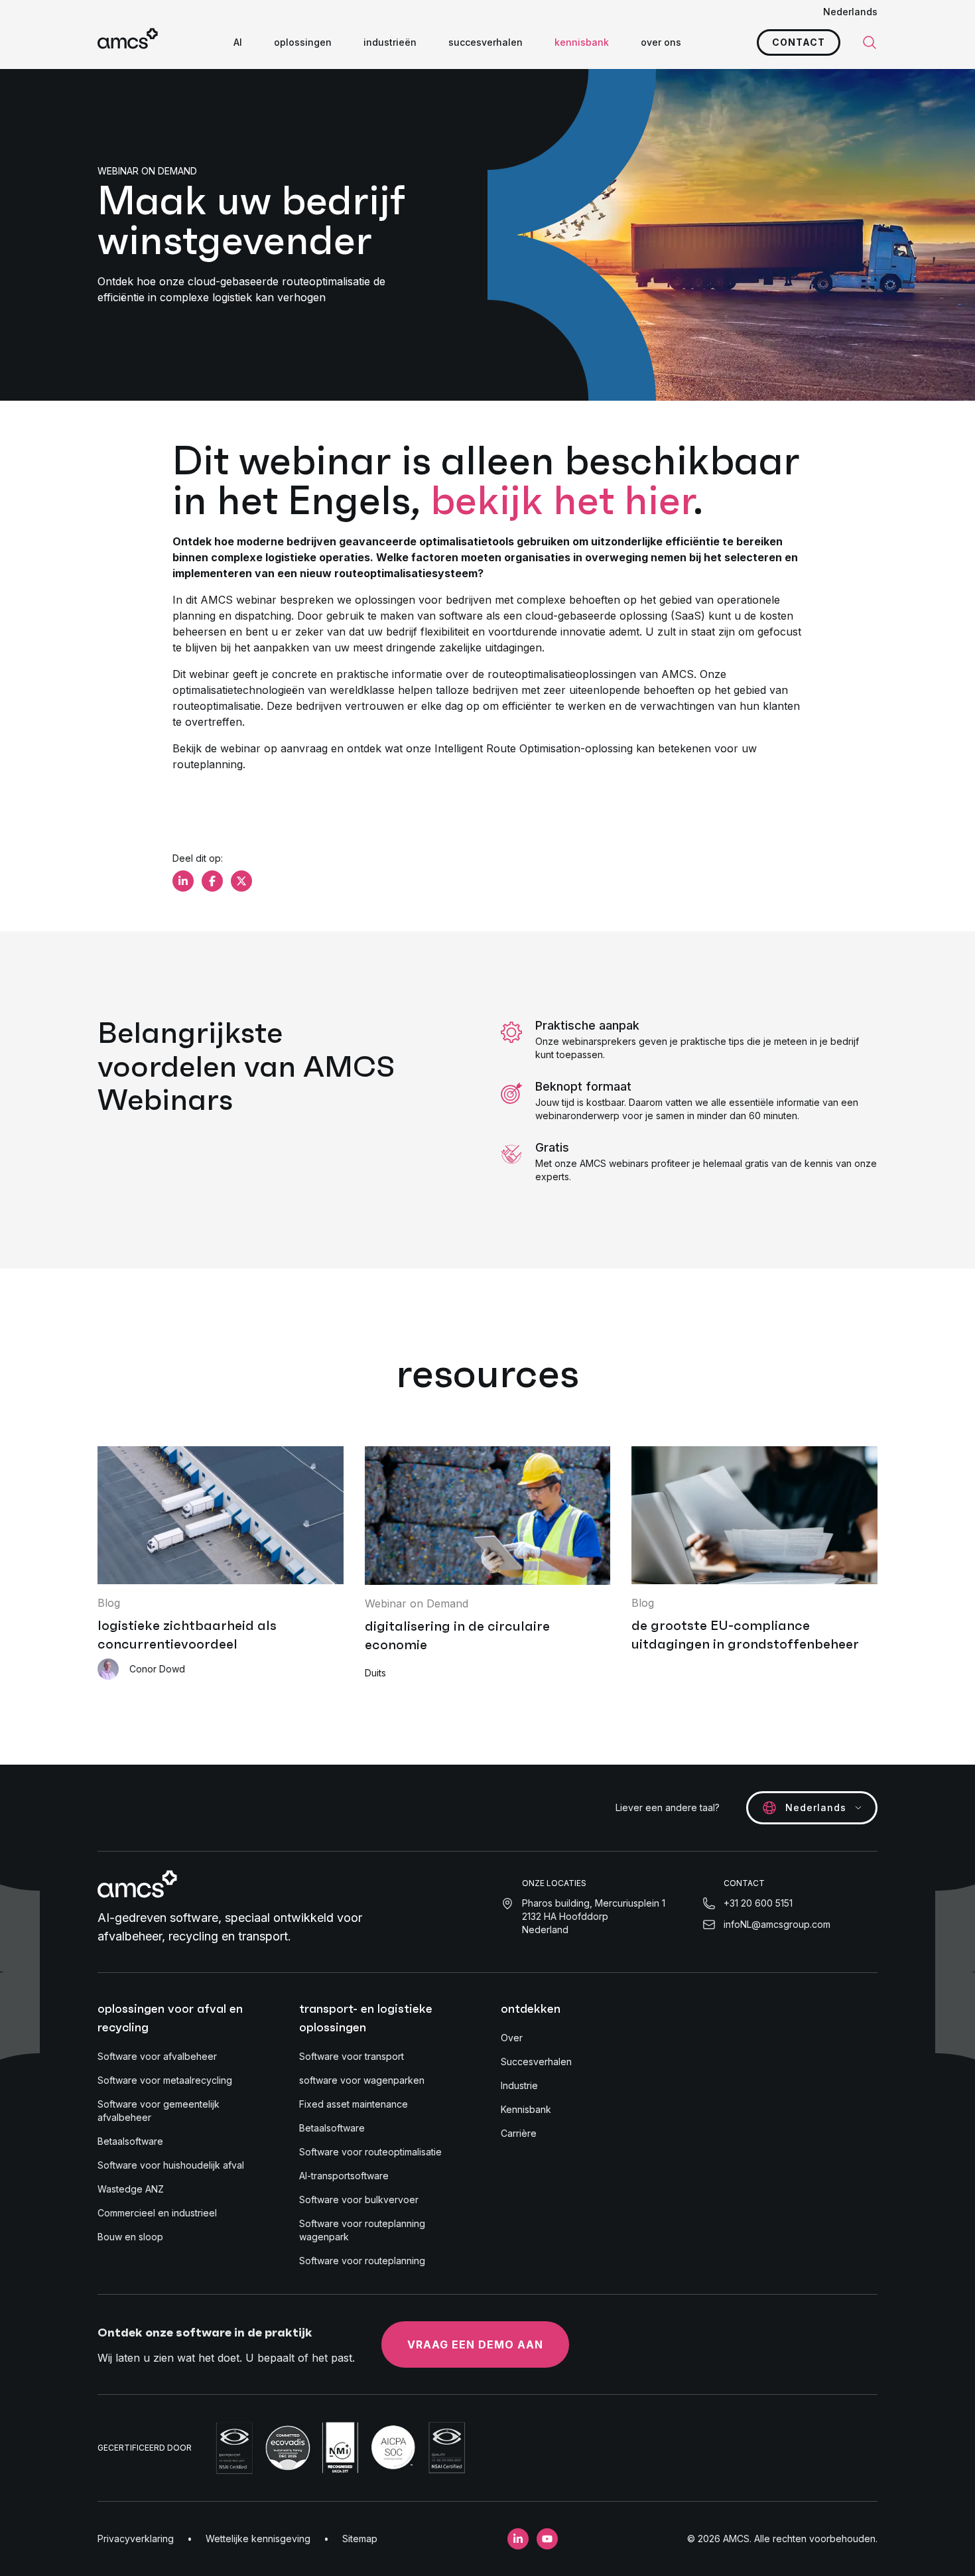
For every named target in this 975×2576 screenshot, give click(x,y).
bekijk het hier (562, 500)
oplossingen (303, 42)
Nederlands (850, 12)
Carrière (519, 2133)
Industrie (519, 2085)
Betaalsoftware (130, 2141)
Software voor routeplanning (362, 2261)
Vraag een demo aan (475, 2344)
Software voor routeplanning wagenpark (362, 2230)
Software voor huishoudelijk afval (171, 2165)
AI (238, 42)
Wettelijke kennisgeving (258, 2539)
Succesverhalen (536, 2062)
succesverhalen (486, 42)
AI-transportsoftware (344, 2176)
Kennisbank (526, 2109)
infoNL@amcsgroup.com (777, 1924)
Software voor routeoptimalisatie (370, 2152)
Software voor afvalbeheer (157, 2056)
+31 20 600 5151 (758, 1903)
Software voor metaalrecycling (165, 2080)
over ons (661, 42)
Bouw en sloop (130, 2237)
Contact (799, 42)
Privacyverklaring (136, 2539)
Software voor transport (352, 2056)
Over (512, 2038)
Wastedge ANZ (131, 2189)
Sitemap (360, 2539)
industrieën (390, 42)
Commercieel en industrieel (157, 2213)
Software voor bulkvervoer (359, 2200)
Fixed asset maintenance (354, 2104)
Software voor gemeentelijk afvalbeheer (159, 2111)
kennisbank (582, 42)
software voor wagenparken (362, 2080)
